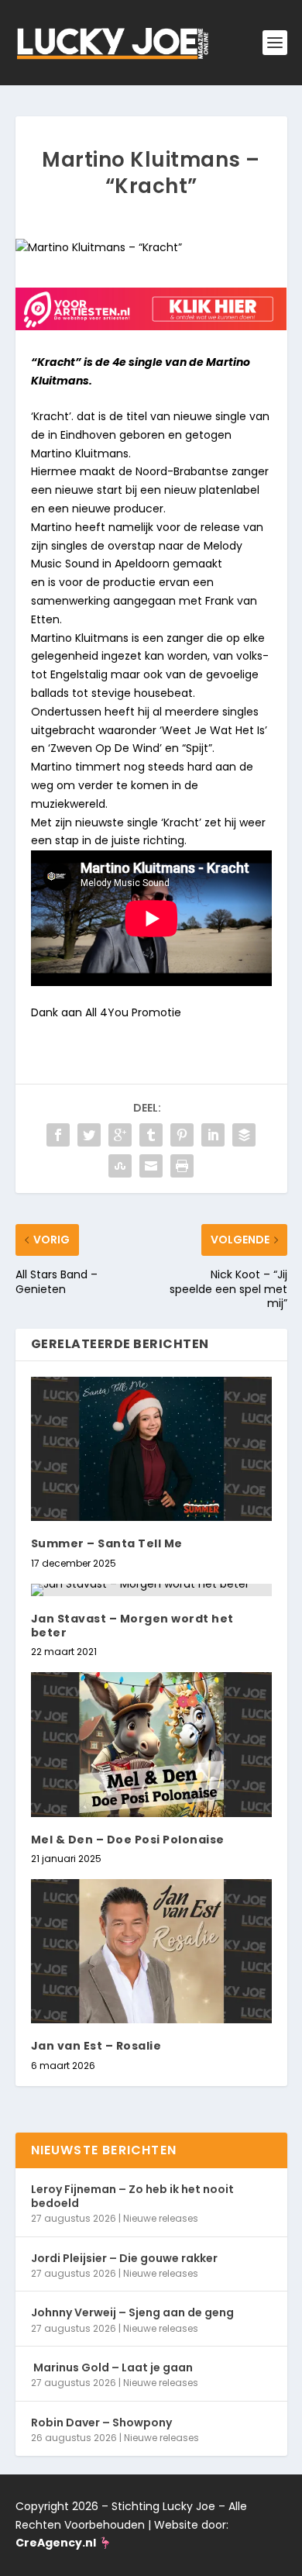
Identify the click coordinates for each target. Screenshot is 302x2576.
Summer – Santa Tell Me (107, 1543)
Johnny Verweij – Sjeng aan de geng (132, 2312)
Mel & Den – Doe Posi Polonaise (128, 1840)
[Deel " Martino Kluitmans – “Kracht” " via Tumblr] (151, 1135)
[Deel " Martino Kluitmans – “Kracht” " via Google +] (120, 1135)
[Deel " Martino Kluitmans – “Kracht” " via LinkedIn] (213, 1135)
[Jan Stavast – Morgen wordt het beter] (151, 1590)
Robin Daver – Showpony (101, 2423)
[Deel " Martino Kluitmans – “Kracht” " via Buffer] (244, 1135)
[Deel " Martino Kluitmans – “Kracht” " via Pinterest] (182, 1135)
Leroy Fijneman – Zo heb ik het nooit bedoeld (132, 2196)
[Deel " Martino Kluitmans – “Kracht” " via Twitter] (89, 1135)
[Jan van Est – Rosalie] (151, 1952)
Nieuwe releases (161, 2218)
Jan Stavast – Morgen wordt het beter (132, 1626)
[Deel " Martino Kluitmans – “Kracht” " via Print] (182, 1166)
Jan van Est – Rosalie (96, 2046)
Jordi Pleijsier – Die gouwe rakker (124, 2258)
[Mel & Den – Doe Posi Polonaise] (151, 1745)
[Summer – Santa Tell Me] (151, 1449)
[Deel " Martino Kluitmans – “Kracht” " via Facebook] (58, 1135)
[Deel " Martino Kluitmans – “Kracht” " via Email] (151, 1166)
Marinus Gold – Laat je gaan (112, 2367)
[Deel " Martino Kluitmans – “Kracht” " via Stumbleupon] (120, 1166)
